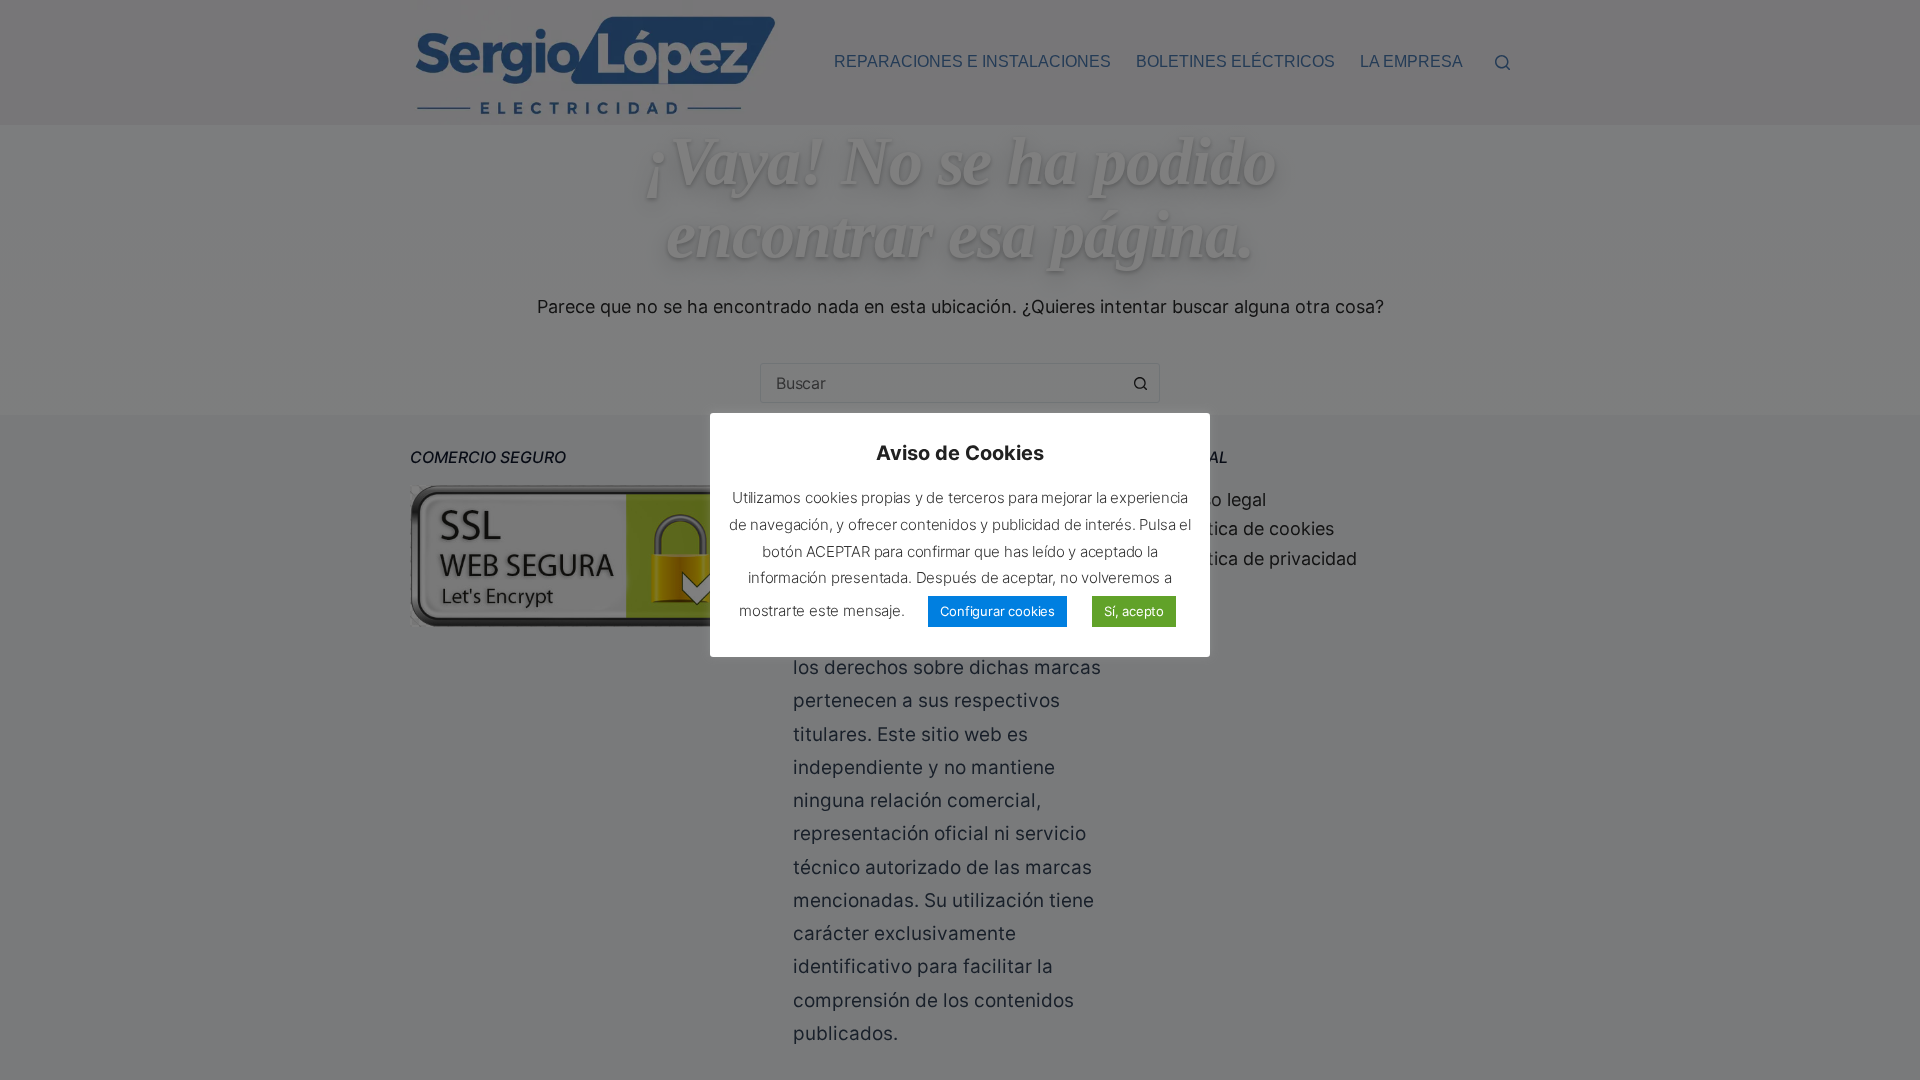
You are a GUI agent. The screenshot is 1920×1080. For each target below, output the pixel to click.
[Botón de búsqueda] (1140, 383)
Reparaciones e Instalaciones (972, 61)
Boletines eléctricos (1235, 61)
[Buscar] (1502, 62)
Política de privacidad (1267, 558)
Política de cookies (1255, 528)
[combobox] (941, 383)
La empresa (1411, 61)
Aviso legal (1221, 499)
